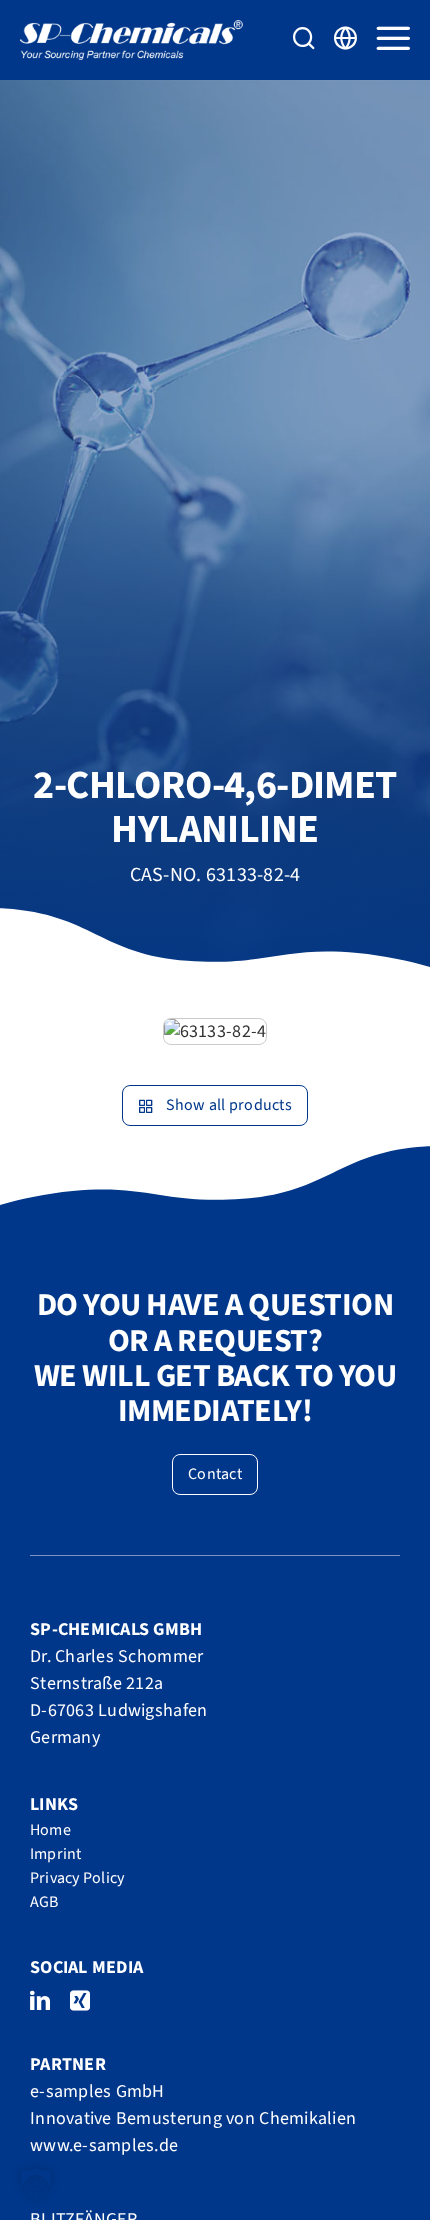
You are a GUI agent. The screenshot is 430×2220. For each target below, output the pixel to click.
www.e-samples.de (104, 2145)
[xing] (80, 2001)
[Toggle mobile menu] (393, 38)
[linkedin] (40, 2001)
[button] (36, 2184)
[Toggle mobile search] (304, 38)
